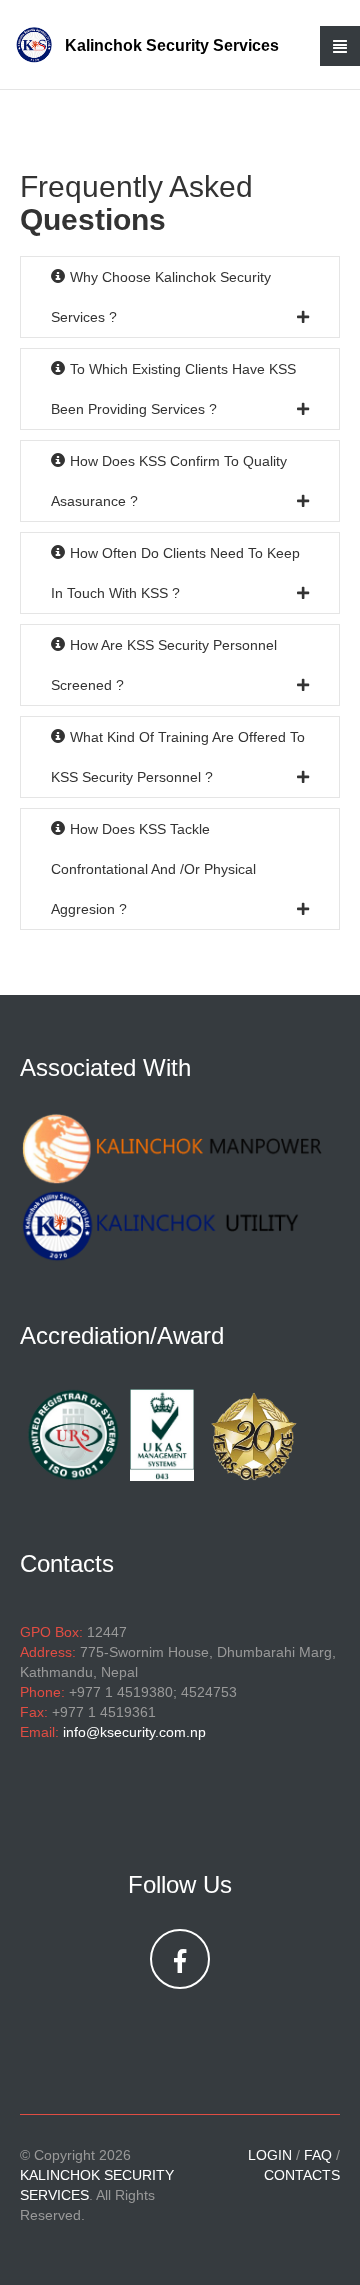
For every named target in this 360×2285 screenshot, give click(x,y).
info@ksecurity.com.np (134, 1732)
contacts (302, 2175)
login (270, 2155)
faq (318, 2155)
